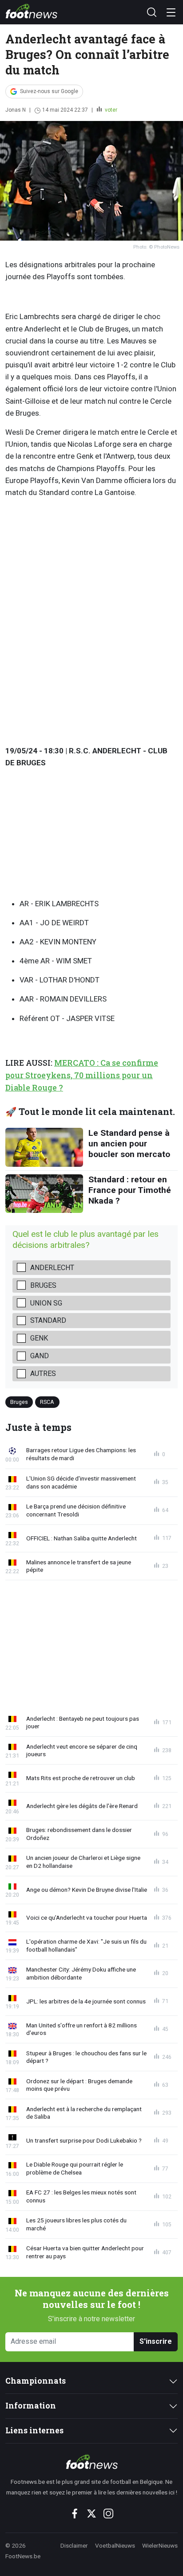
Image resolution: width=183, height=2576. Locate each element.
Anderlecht (52, 1268)
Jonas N (16, 110)
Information (31, 2406)
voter (110, 110)
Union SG (46, 1303)
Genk (39, 1338)
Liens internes (34, 2430)
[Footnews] (91, 2462)
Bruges (43, 1285)
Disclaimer (74, 2545)
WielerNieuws (160, 2545)
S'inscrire (156, 2341)
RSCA (47, 1402)
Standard (48, 1320)
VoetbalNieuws (115, 2545)
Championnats (36, 2381)
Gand (40, 1356)
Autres (43, 1374)
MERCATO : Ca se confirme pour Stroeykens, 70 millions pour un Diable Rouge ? (82, 1075)
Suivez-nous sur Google (49, 91)
